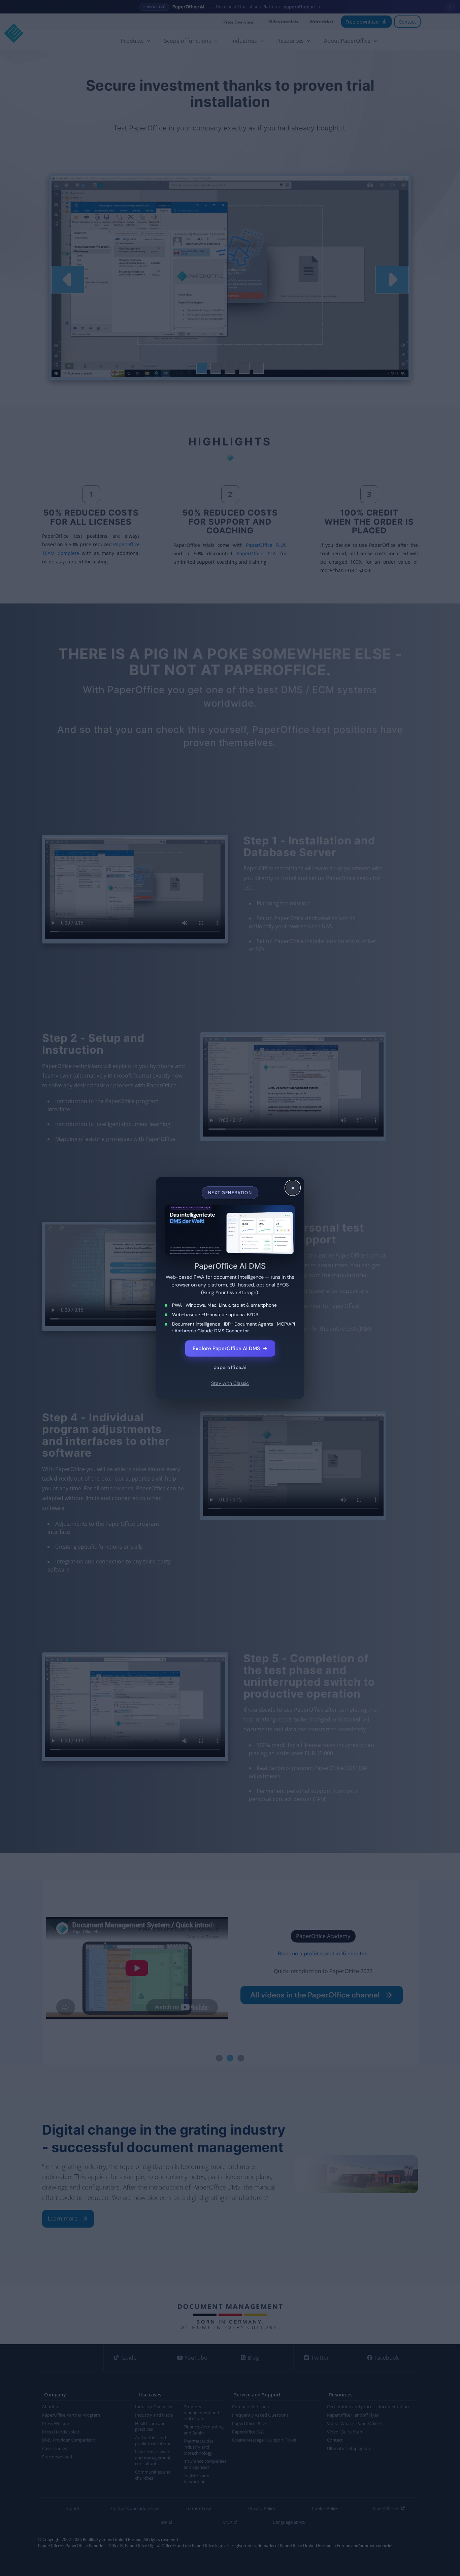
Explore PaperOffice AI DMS (230, 1348)
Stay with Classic (230, 1383)
